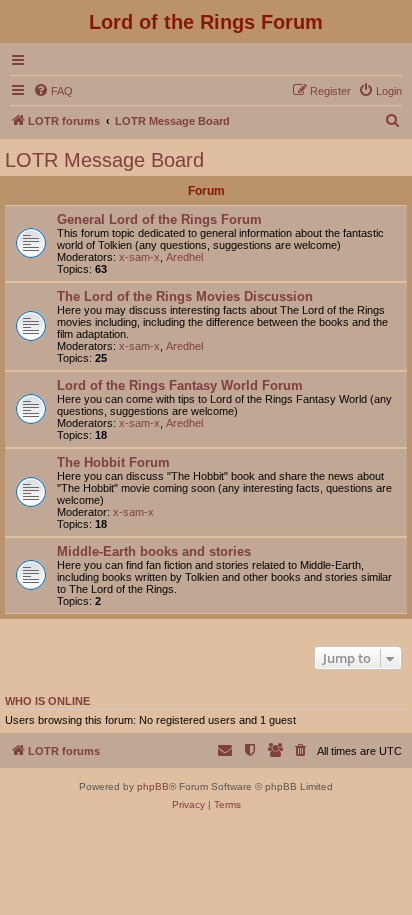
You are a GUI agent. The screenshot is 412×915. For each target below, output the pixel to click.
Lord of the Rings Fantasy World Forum (180, 385)
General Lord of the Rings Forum (159, 219)
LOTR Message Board (104, 160)
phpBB (153, 786)
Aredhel (184, 257)
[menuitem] (53, 91)
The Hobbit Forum (113, 462)
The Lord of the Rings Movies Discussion (185, 296)
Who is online (47, 701)
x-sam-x (139, 257)
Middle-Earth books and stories (154, 551)
